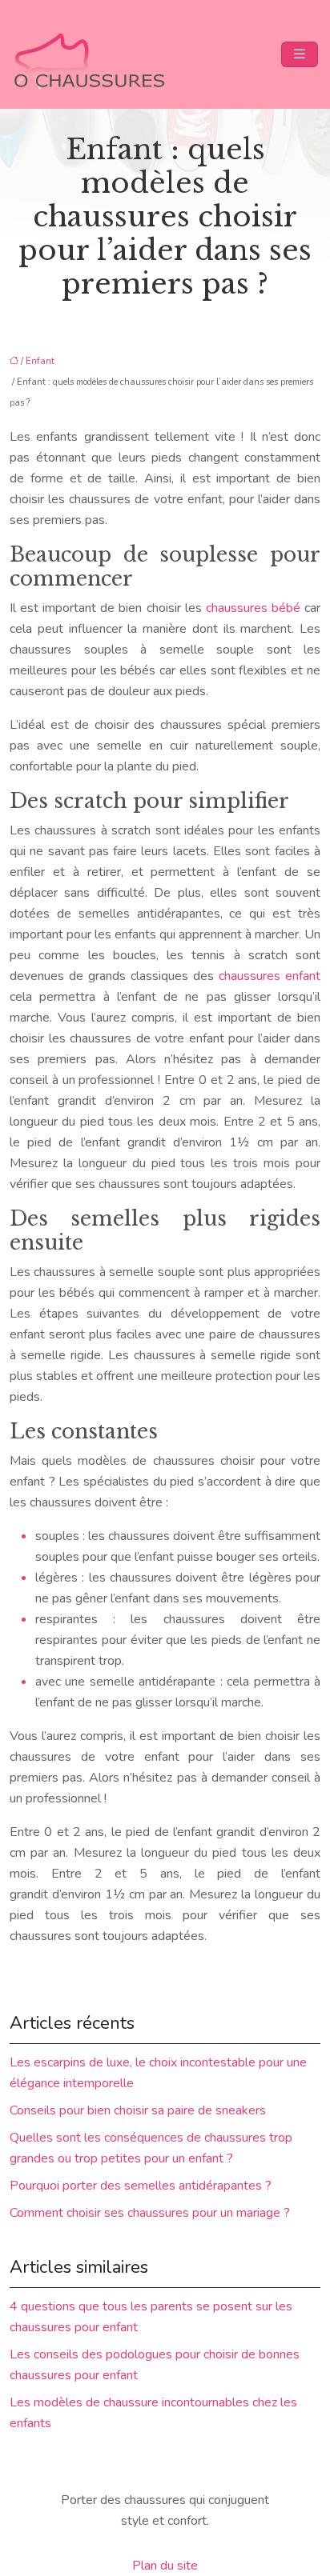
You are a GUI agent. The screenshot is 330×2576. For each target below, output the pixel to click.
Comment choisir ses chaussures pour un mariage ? (150, 2213)
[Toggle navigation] (300, 54)
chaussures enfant (270, 976)
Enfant (40, 361)
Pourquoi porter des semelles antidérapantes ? (141, 2186)
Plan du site (165, 2566)
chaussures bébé (253, 608)
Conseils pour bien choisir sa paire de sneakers (138, 2110)
